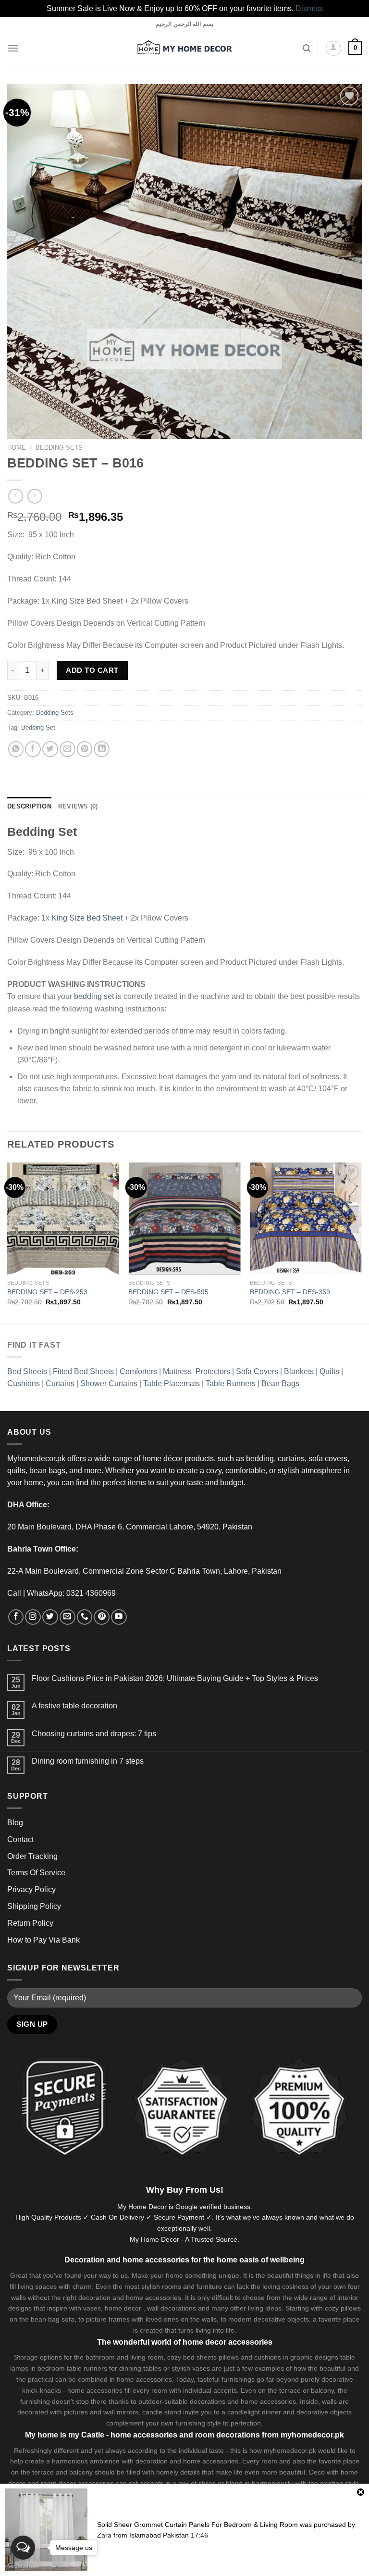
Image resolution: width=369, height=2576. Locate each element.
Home (17, 448)
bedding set (94, 996)
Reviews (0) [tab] (78, 807)
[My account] (333, 49)
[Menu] (13, 48)
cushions (268, 2357)
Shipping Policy (34, 1906)
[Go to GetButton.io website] (23, 2566)
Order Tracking (32, 1856)
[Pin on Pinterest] (85, 749)
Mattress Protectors (197, 1371)
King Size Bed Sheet (87, 918)
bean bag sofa (53, 2319)
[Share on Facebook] (33, 749)
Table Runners (231, 1383)
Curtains (60, 1383)
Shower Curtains (109, 1383)
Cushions (24, 1383)
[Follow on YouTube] (119, 1617)
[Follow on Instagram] (33, 1617)
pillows (351, 2308)
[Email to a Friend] (68, 749)
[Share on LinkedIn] (102, 749)
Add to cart (92, 670)
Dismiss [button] (309, 8)
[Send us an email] (68, 1617)
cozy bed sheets (192, 2357)
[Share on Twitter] (50, 749)
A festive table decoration (74, 1706)
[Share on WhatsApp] (16, 749)
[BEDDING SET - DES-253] (63, 1219)
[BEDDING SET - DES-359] (306, 1219)
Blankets (299, 1371)
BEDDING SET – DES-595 (168, 1292)
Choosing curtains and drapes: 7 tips (94, 1734)
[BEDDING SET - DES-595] (184, 1219)
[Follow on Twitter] (50, 1617)
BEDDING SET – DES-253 (47, 1292)
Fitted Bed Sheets (83, 1371)
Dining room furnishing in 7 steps (88, 1761)
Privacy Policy (31, 1889)
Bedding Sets (59, 448)
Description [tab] (29, 807)
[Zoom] (20, 428)
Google (186, 2207)
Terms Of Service (36, 1873)
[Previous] (8, 1242)
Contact (20, 1839)
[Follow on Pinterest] (102, 1617)
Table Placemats (172, 1383)
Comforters (138, 1371)
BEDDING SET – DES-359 (290, 1292)
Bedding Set (38, 728)
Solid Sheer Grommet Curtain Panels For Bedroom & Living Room (197, 2525)
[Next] (361, 1242)
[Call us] (85, 1617)
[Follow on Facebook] (16, 1617)
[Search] (307, 48)
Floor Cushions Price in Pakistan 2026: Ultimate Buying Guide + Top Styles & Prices (175, 1678)
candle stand (162, 2412)
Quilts (329, 1371)
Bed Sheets (27, 1371)
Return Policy (30, 1923)
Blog (15, 1823)
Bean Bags (280, 1383)
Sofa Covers (257, 1371)
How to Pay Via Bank (43, 1940)
